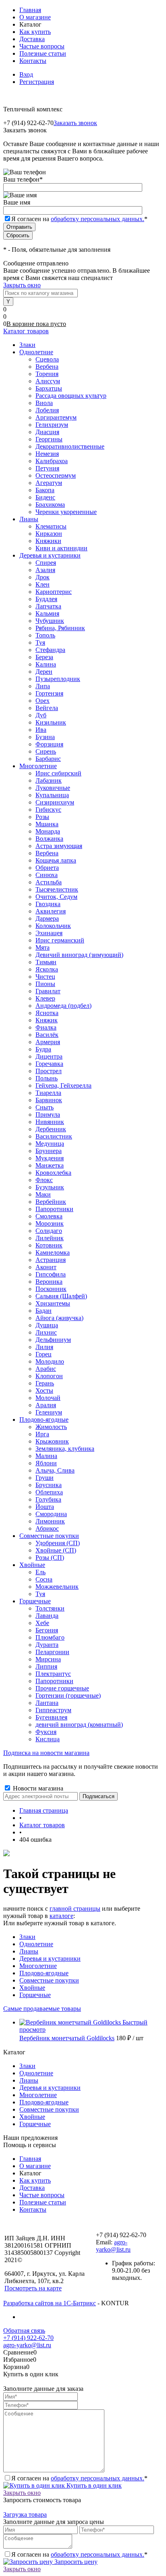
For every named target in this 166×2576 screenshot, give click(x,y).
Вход (26, 74)
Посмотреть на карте (33, 2288)
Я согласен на (79, 219)
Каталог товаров (26, 331)
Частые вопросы (42, 46)
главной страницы (75, 1908)
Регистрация (37, 82)
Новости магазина (37, 1788)
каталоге (61, 1916)
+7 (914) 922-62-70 (28, 2338)
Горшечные (35, 1995)
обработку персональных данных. (98, 219)
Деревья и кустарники (50, 1959)
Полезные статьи (43, 53)
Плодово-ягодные (44, 1973)
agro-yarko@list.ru (113, 2246)
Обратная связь (24, 2331)
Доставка (32, 39)
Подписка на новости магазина (46, 1753)
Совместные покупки (49, 1980)
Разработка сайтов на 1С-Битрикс (50, 2303)
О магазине (35, 17)
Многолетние (38, 1966)
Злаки (27, 1937)
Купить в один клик (93, 2485)
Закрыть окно (22, 285)
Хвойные (32, 1988)
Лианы (29, 1951)
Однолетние (36, 1944)
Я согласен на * (79, 2478)
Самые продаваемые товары (42, 2009)
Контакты (33, 61)
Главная (30, 10)
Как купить (35, 32)
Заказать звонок (75, 123)
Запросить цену (75, 2562)
